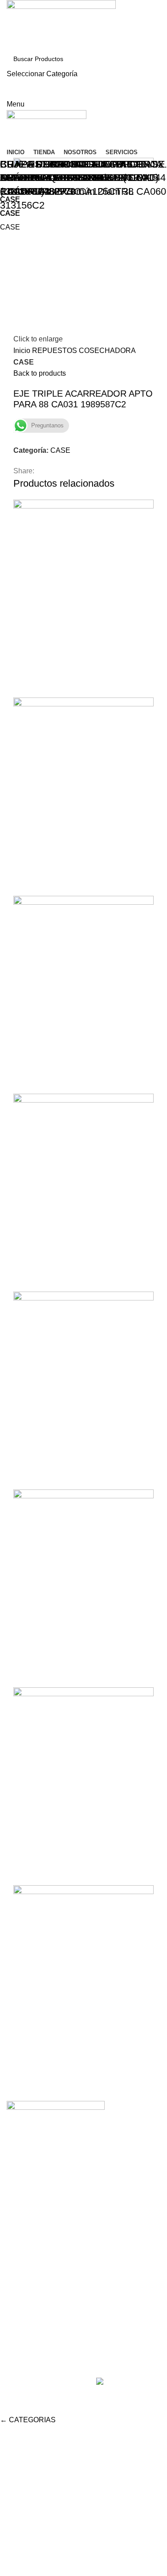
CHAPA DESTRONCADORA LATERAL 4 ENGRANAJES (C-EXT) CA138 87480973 (79, 178)
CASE (10, 213)
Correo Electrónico (36, 2320)
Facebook (22, 2303)
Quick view (24, 2072)
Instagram (22, 2287)
